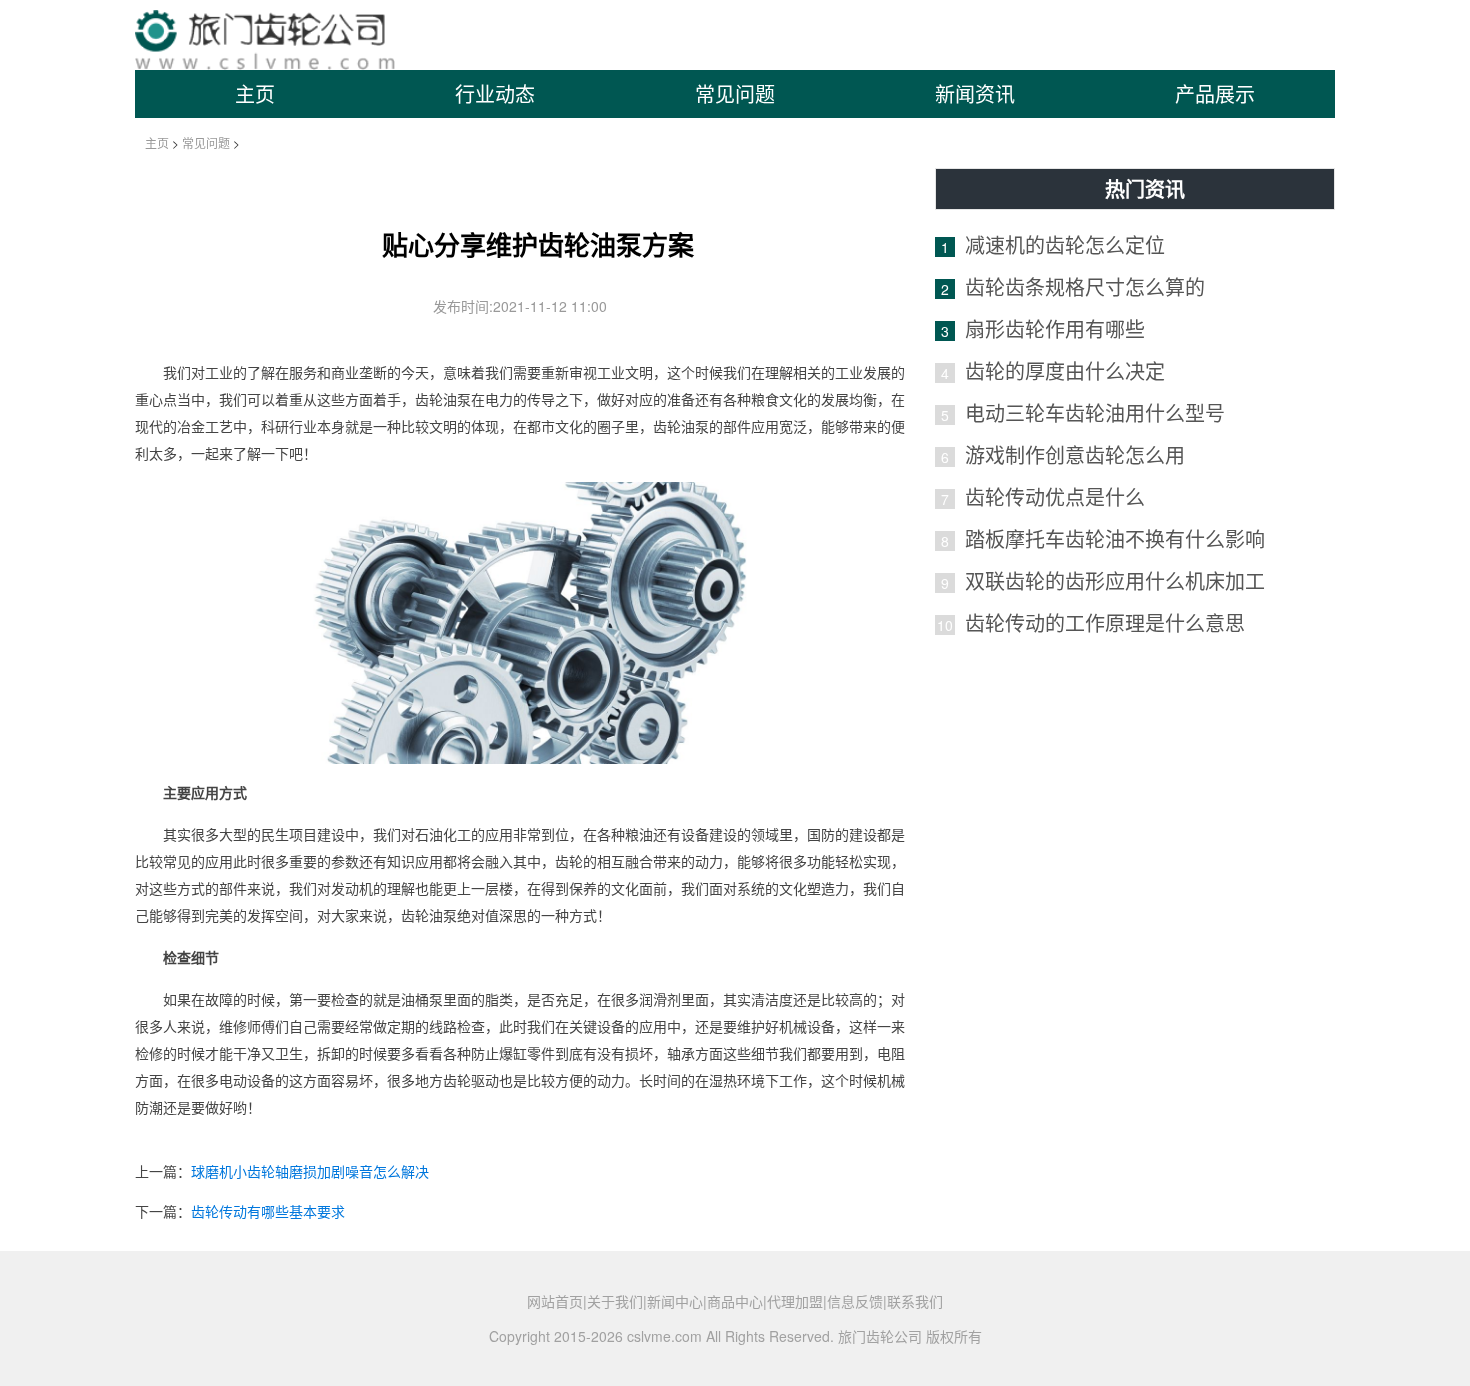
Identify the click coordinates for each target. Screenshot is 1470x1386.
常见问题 (735, 93)
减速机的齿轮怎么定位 (1065, 244)
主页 (255, 93)
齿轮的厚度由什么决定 (1065, 370)
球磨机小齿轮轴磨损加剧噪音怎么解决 (310, 1171)
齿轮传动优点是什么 (1055, 496)
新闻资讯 (975, 93)
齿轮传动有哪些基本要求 (268, 1211)
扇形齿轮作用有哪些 (1055, 328)
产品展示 (1215, 93)
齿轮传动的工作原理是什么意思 (1105, 622)
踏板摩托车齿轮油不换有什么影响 (1115, 538)
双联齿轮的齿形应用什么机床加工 (1115, 580)
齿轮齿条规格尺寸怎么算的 (1085, 286)
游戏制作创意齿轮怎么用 (1075, 454)
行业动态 (495, 93)
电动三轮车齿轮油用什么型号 (1095, 412)
